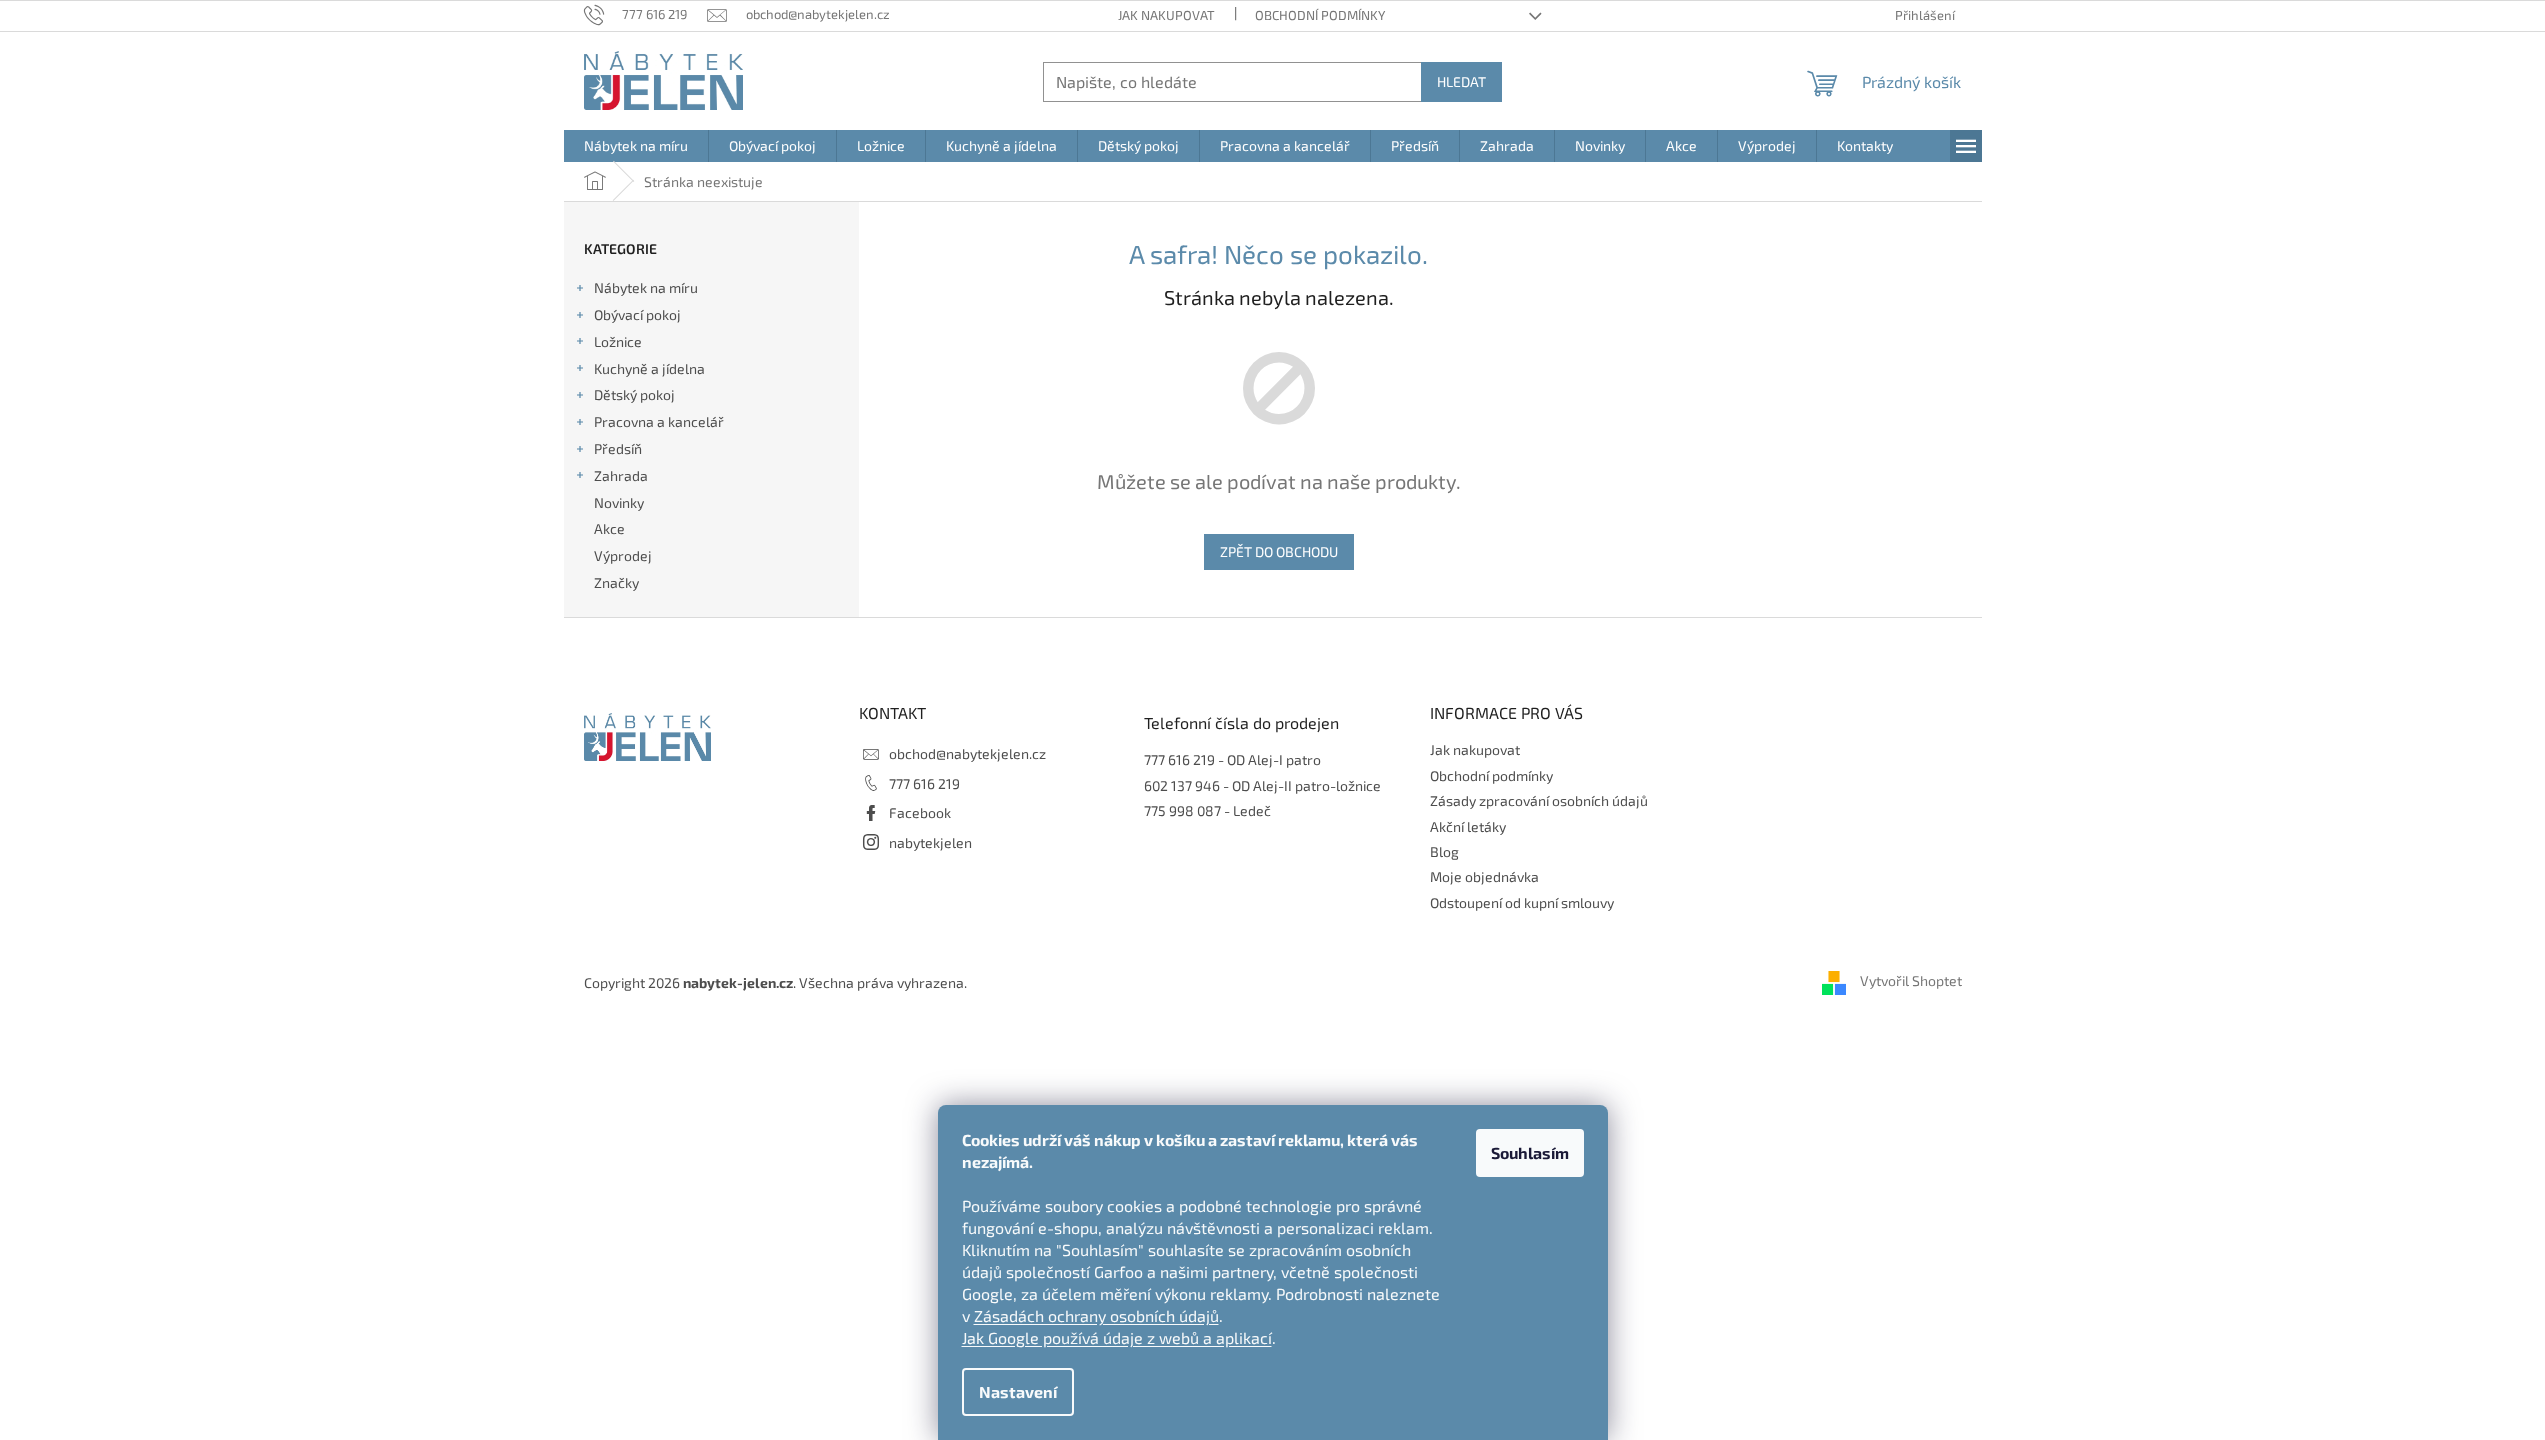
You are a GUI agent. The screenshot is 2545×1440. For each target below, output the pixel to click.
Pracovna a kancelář (659, 421)
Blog (1444, 851)
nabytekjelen (930, 842)
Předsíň (618, 448)
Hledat (1461, 81)
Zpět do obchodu (1279, 551)
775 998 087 (1182, 810)
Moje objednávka (1484, 876)
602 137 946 (1182, 785)
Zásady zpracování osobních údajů (1539, 800)
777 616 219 (924, 783)
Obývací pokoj (637, 314)
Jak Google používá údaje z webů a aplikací (1117, 1337)
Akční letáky (1468, 826)
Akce (609, 528)
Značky (616, 582)
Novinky (619, 502)
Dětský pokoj (634, 394)
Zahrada (621, 475)
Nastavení (1018, 1391)
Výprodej (623, 555)
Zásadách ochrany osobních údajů (1096, 1315)
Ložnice (618, 341)
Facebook (920, 812)
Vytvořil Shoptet (1911, 980)
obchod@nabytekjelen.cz (967, 753)
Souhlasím (1530, 1152)
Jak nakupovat (1166, 15)
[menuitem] (636, 146)
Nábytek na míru (646, 287)
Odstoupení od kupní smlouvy (1522, 902)
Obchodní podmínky (1320, 15)
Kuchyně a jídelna (649, 368)
